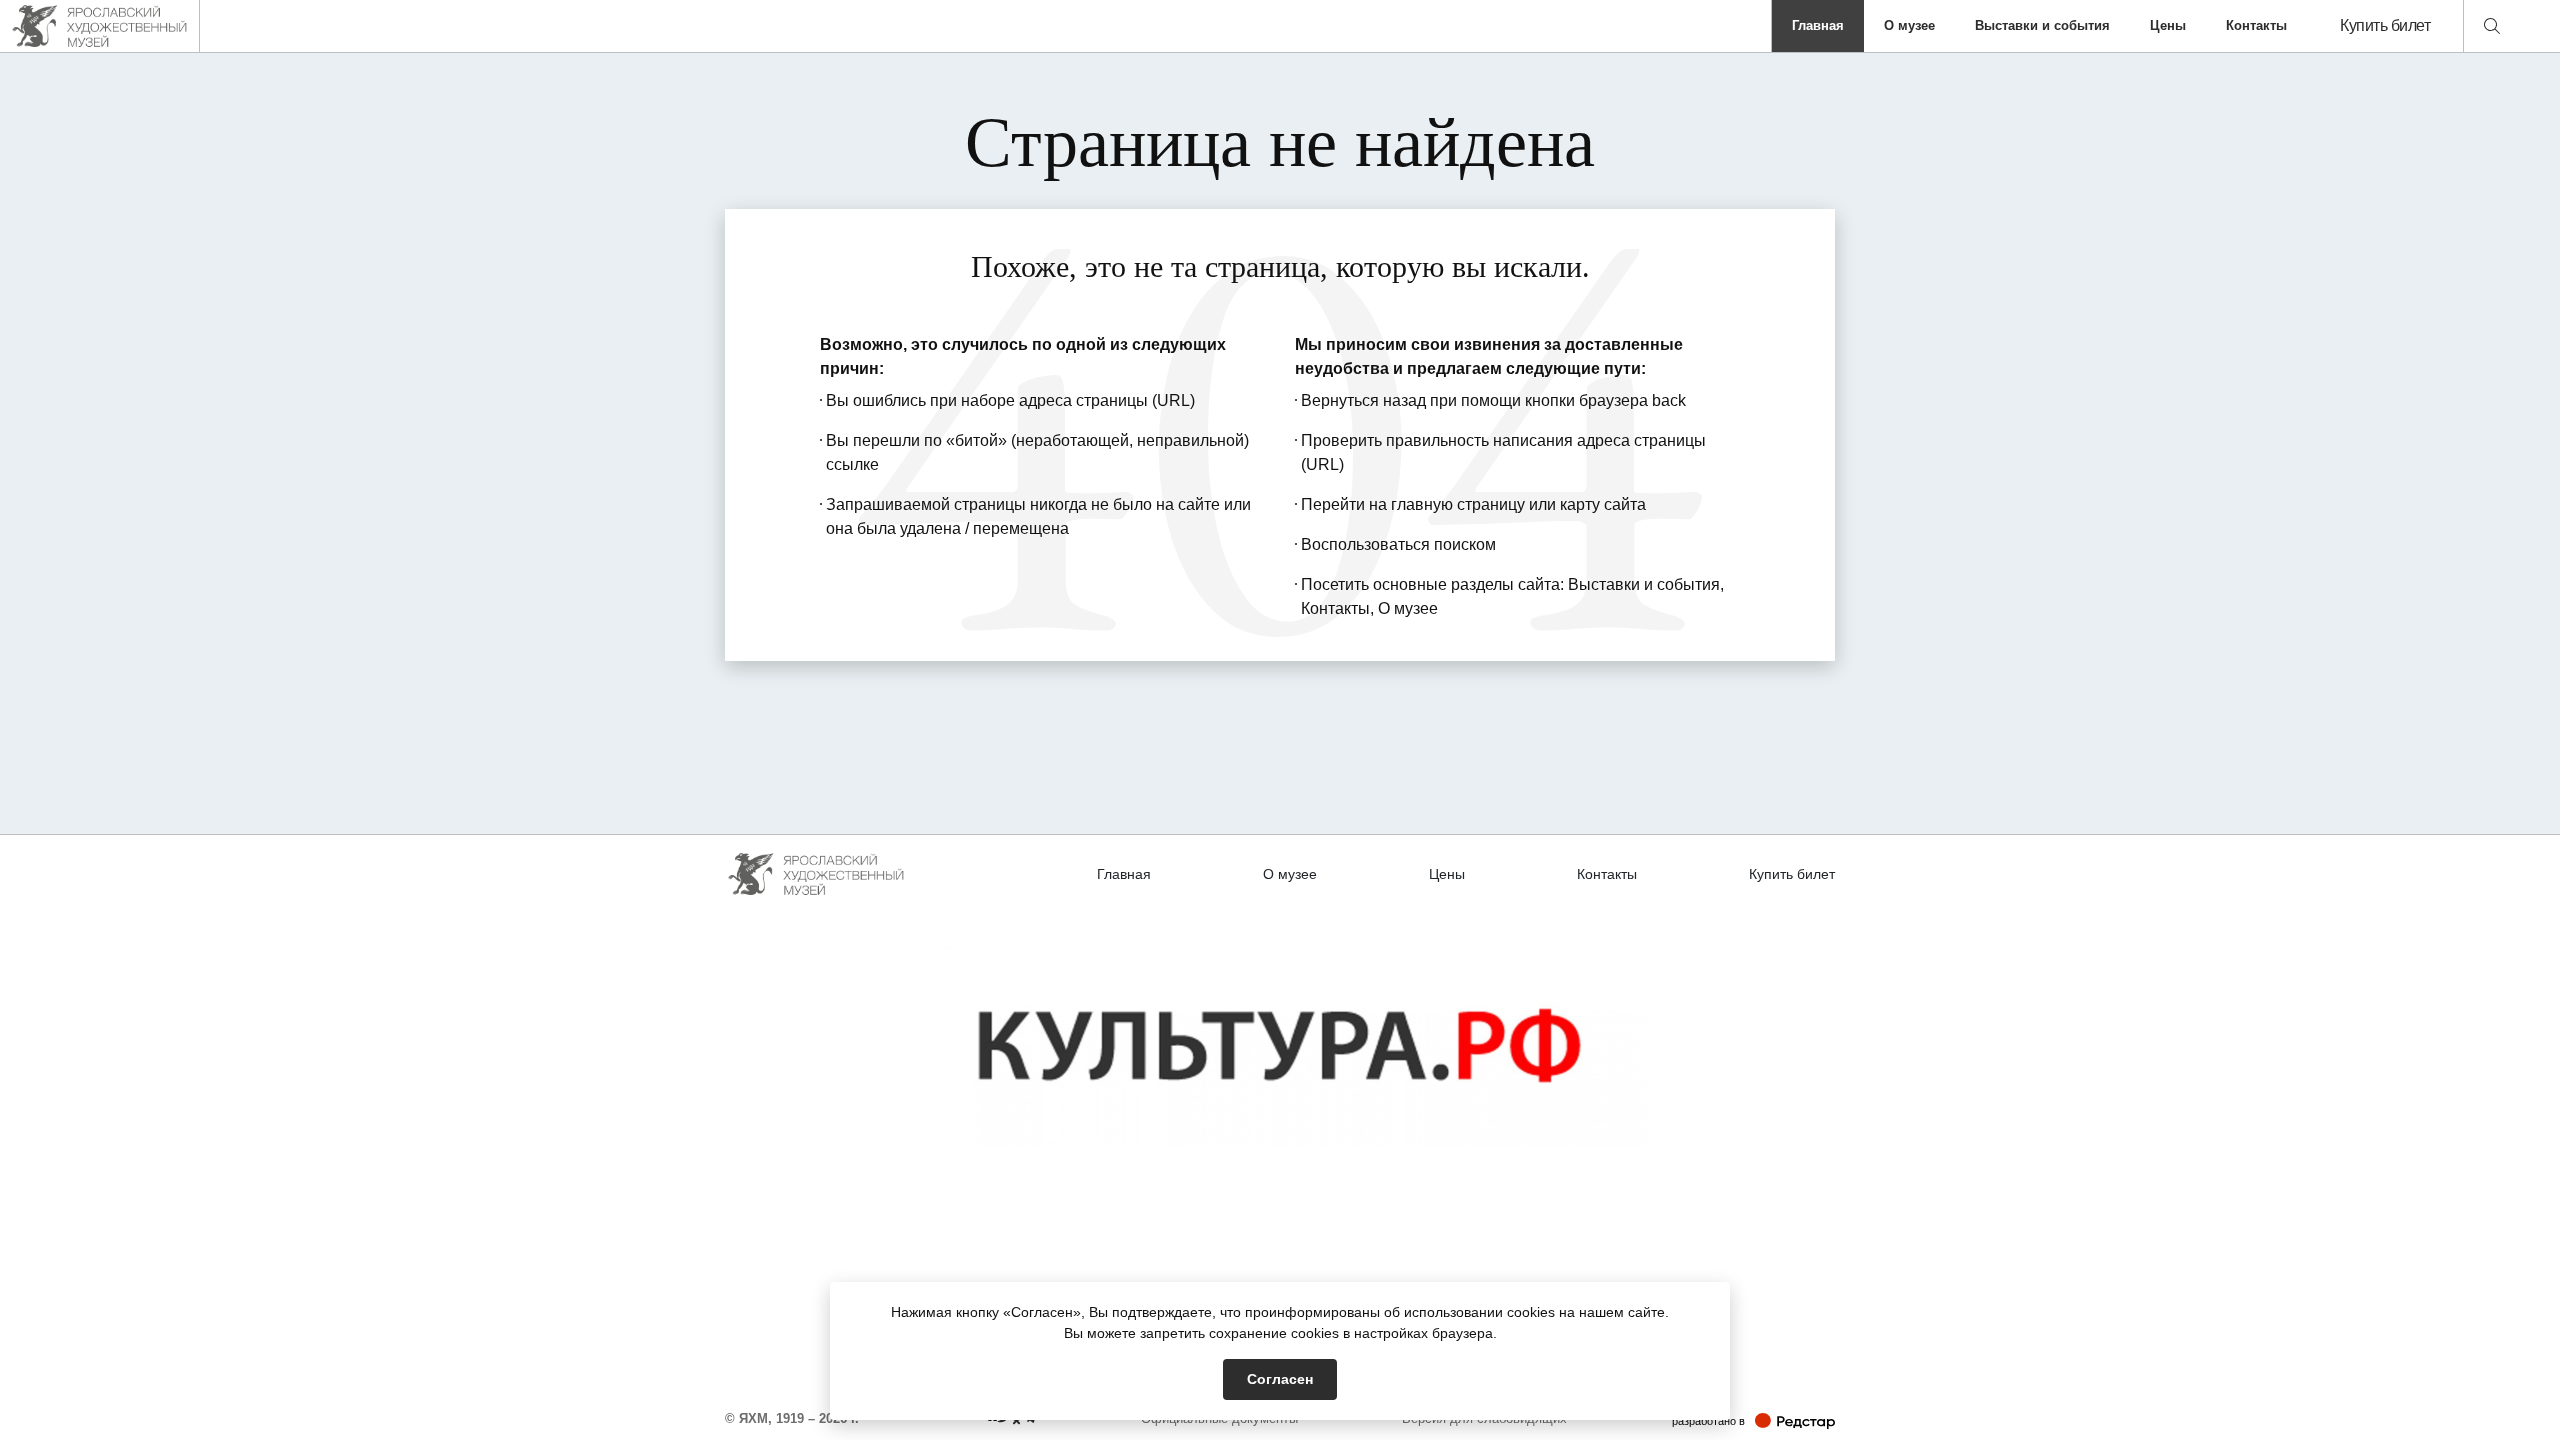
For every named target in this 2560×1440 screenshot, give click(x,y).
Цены (2168, 25)
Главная (1818, 25)
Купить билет (2385, 25)
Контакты (2256, 25)
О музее (1909, 25)
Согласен (1280, 1379)
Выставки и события (2042, 25)
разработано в (1753, 1420)
